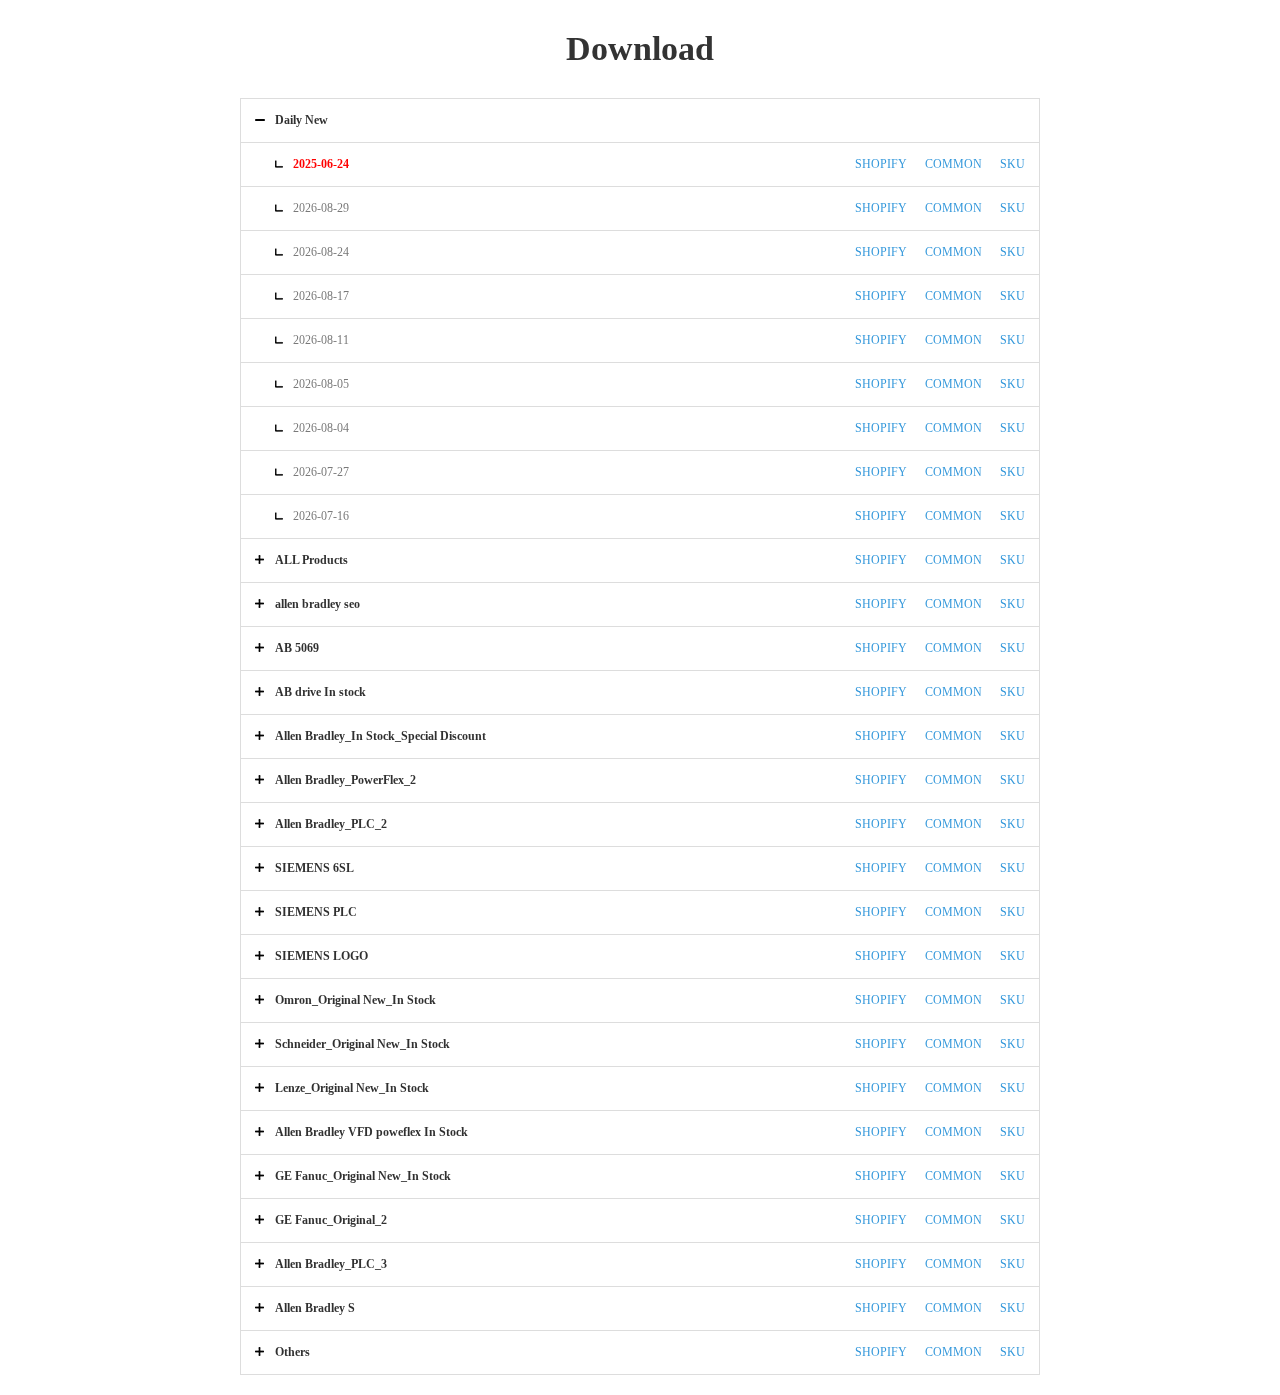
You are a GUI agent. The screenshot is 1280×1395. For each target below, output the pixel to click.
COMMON (953, 164)
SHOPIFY (881, 164)
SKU (1012, 164)
